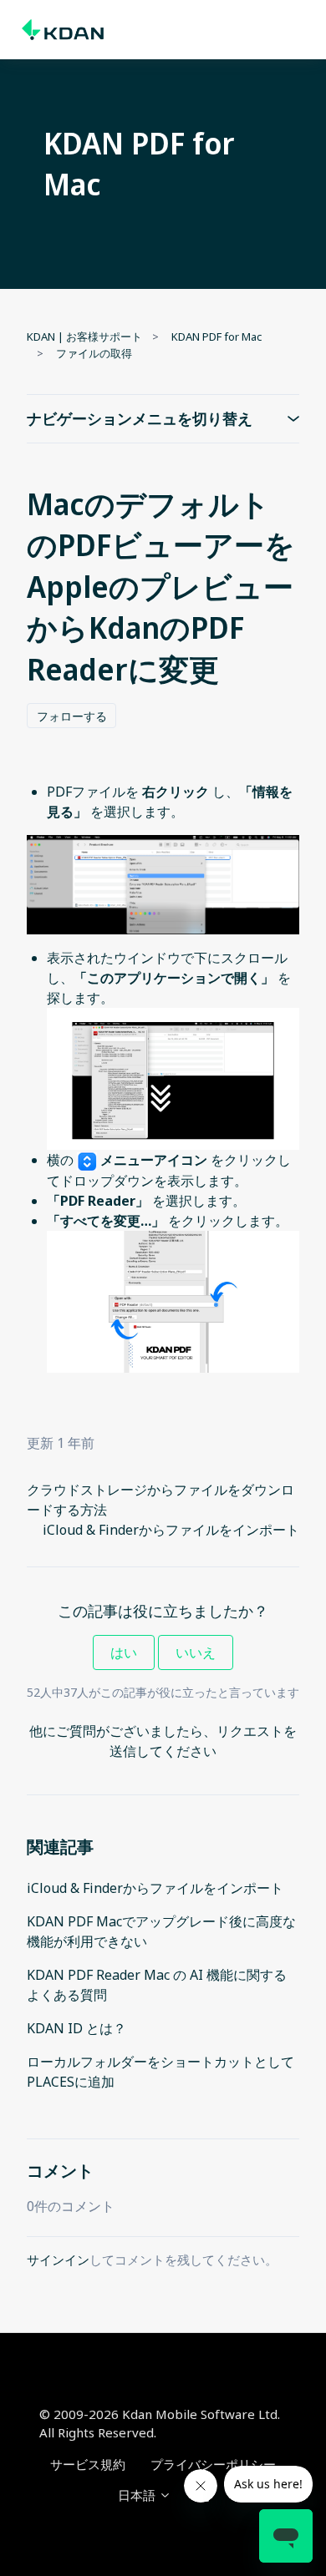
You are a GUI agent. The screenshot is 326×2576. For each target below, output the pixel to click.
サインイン (58, 2260)
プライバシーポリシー (213, 2464)
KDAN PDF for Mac (216, 337)
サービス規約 (88, 2464)
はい (124, 1652)
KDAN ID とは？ (76, 2028)
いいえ (196, 1652)
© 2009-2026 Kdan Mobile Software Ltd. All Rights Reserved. (160, 2424)
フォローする (72, 716)
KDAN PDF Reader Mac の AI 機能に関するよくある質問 (157, 1985)
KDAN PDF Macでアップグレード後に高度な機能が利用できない (161, 1931)
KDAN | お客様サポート (84, 337)
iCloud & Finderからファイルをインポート (171, 1530)
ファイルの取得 (94, 353)
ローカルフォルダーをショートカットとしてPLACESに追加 (160, 2072)
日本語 (138, 2495)
